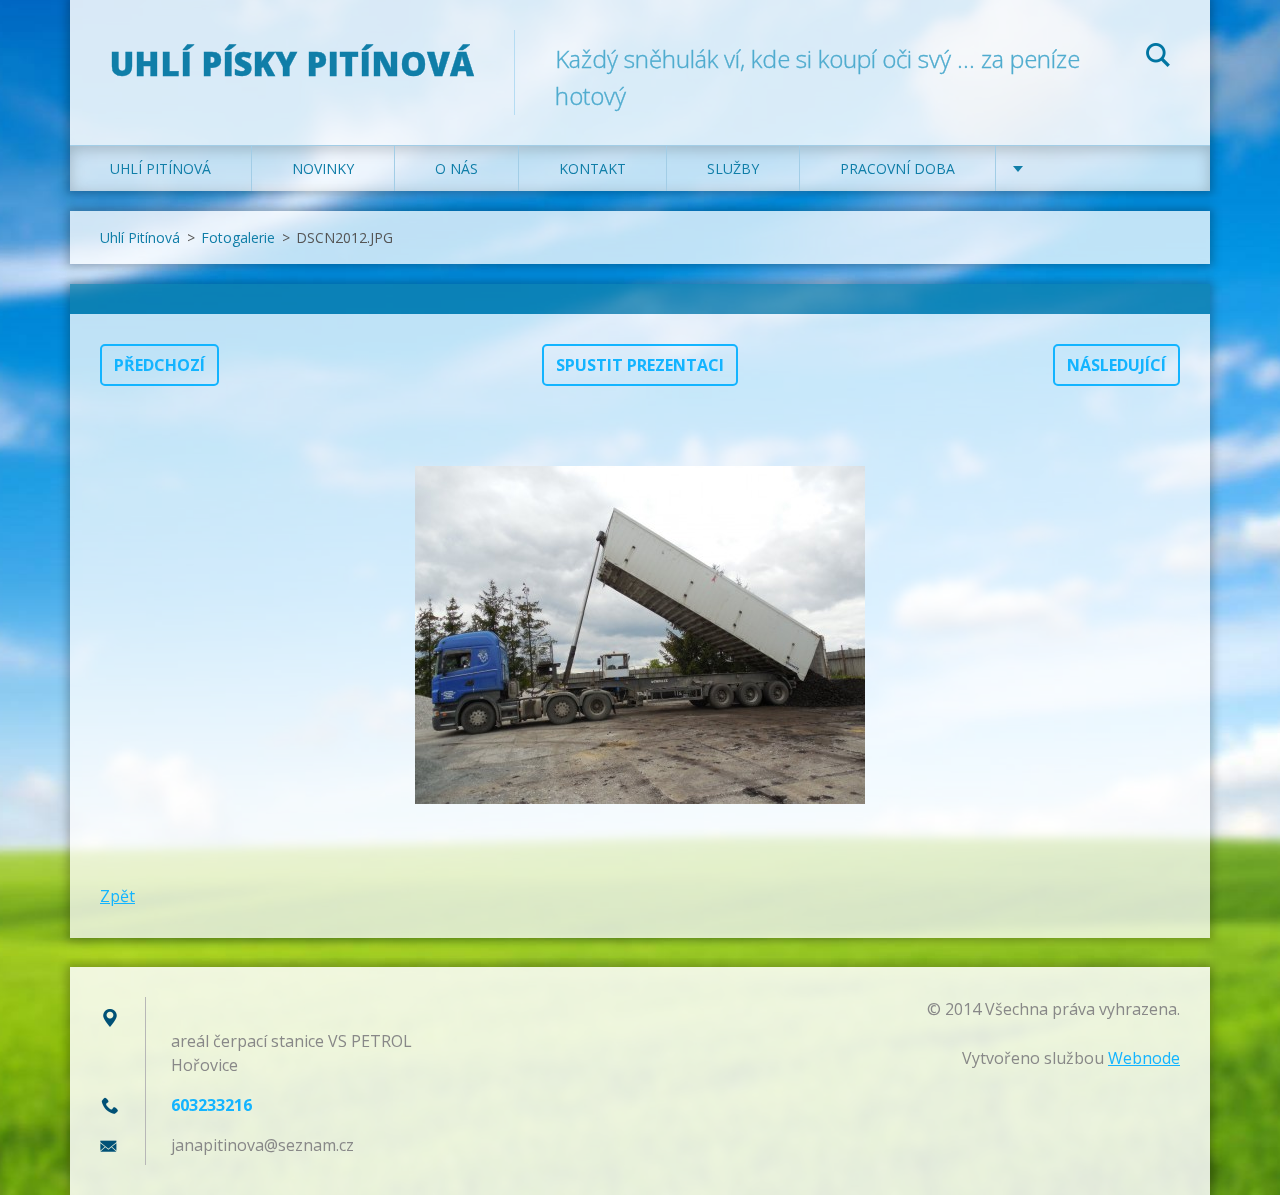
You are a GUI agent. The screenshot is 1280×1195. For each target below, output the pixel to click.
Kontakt (592, 168)
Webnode (1144, 1058)
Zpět (117, 896)
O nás (456, 168)
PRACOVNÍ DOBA (897, 168)
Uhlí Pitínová (160, 168)
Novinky (323, 168)
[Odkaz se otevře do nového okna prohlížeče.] (640, 635)
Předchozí (159, 365)
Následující (1116, 365)
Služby (733, 168)
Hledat (1158, 58)
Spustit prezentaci (640, 365)
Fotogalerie (238, 237)
